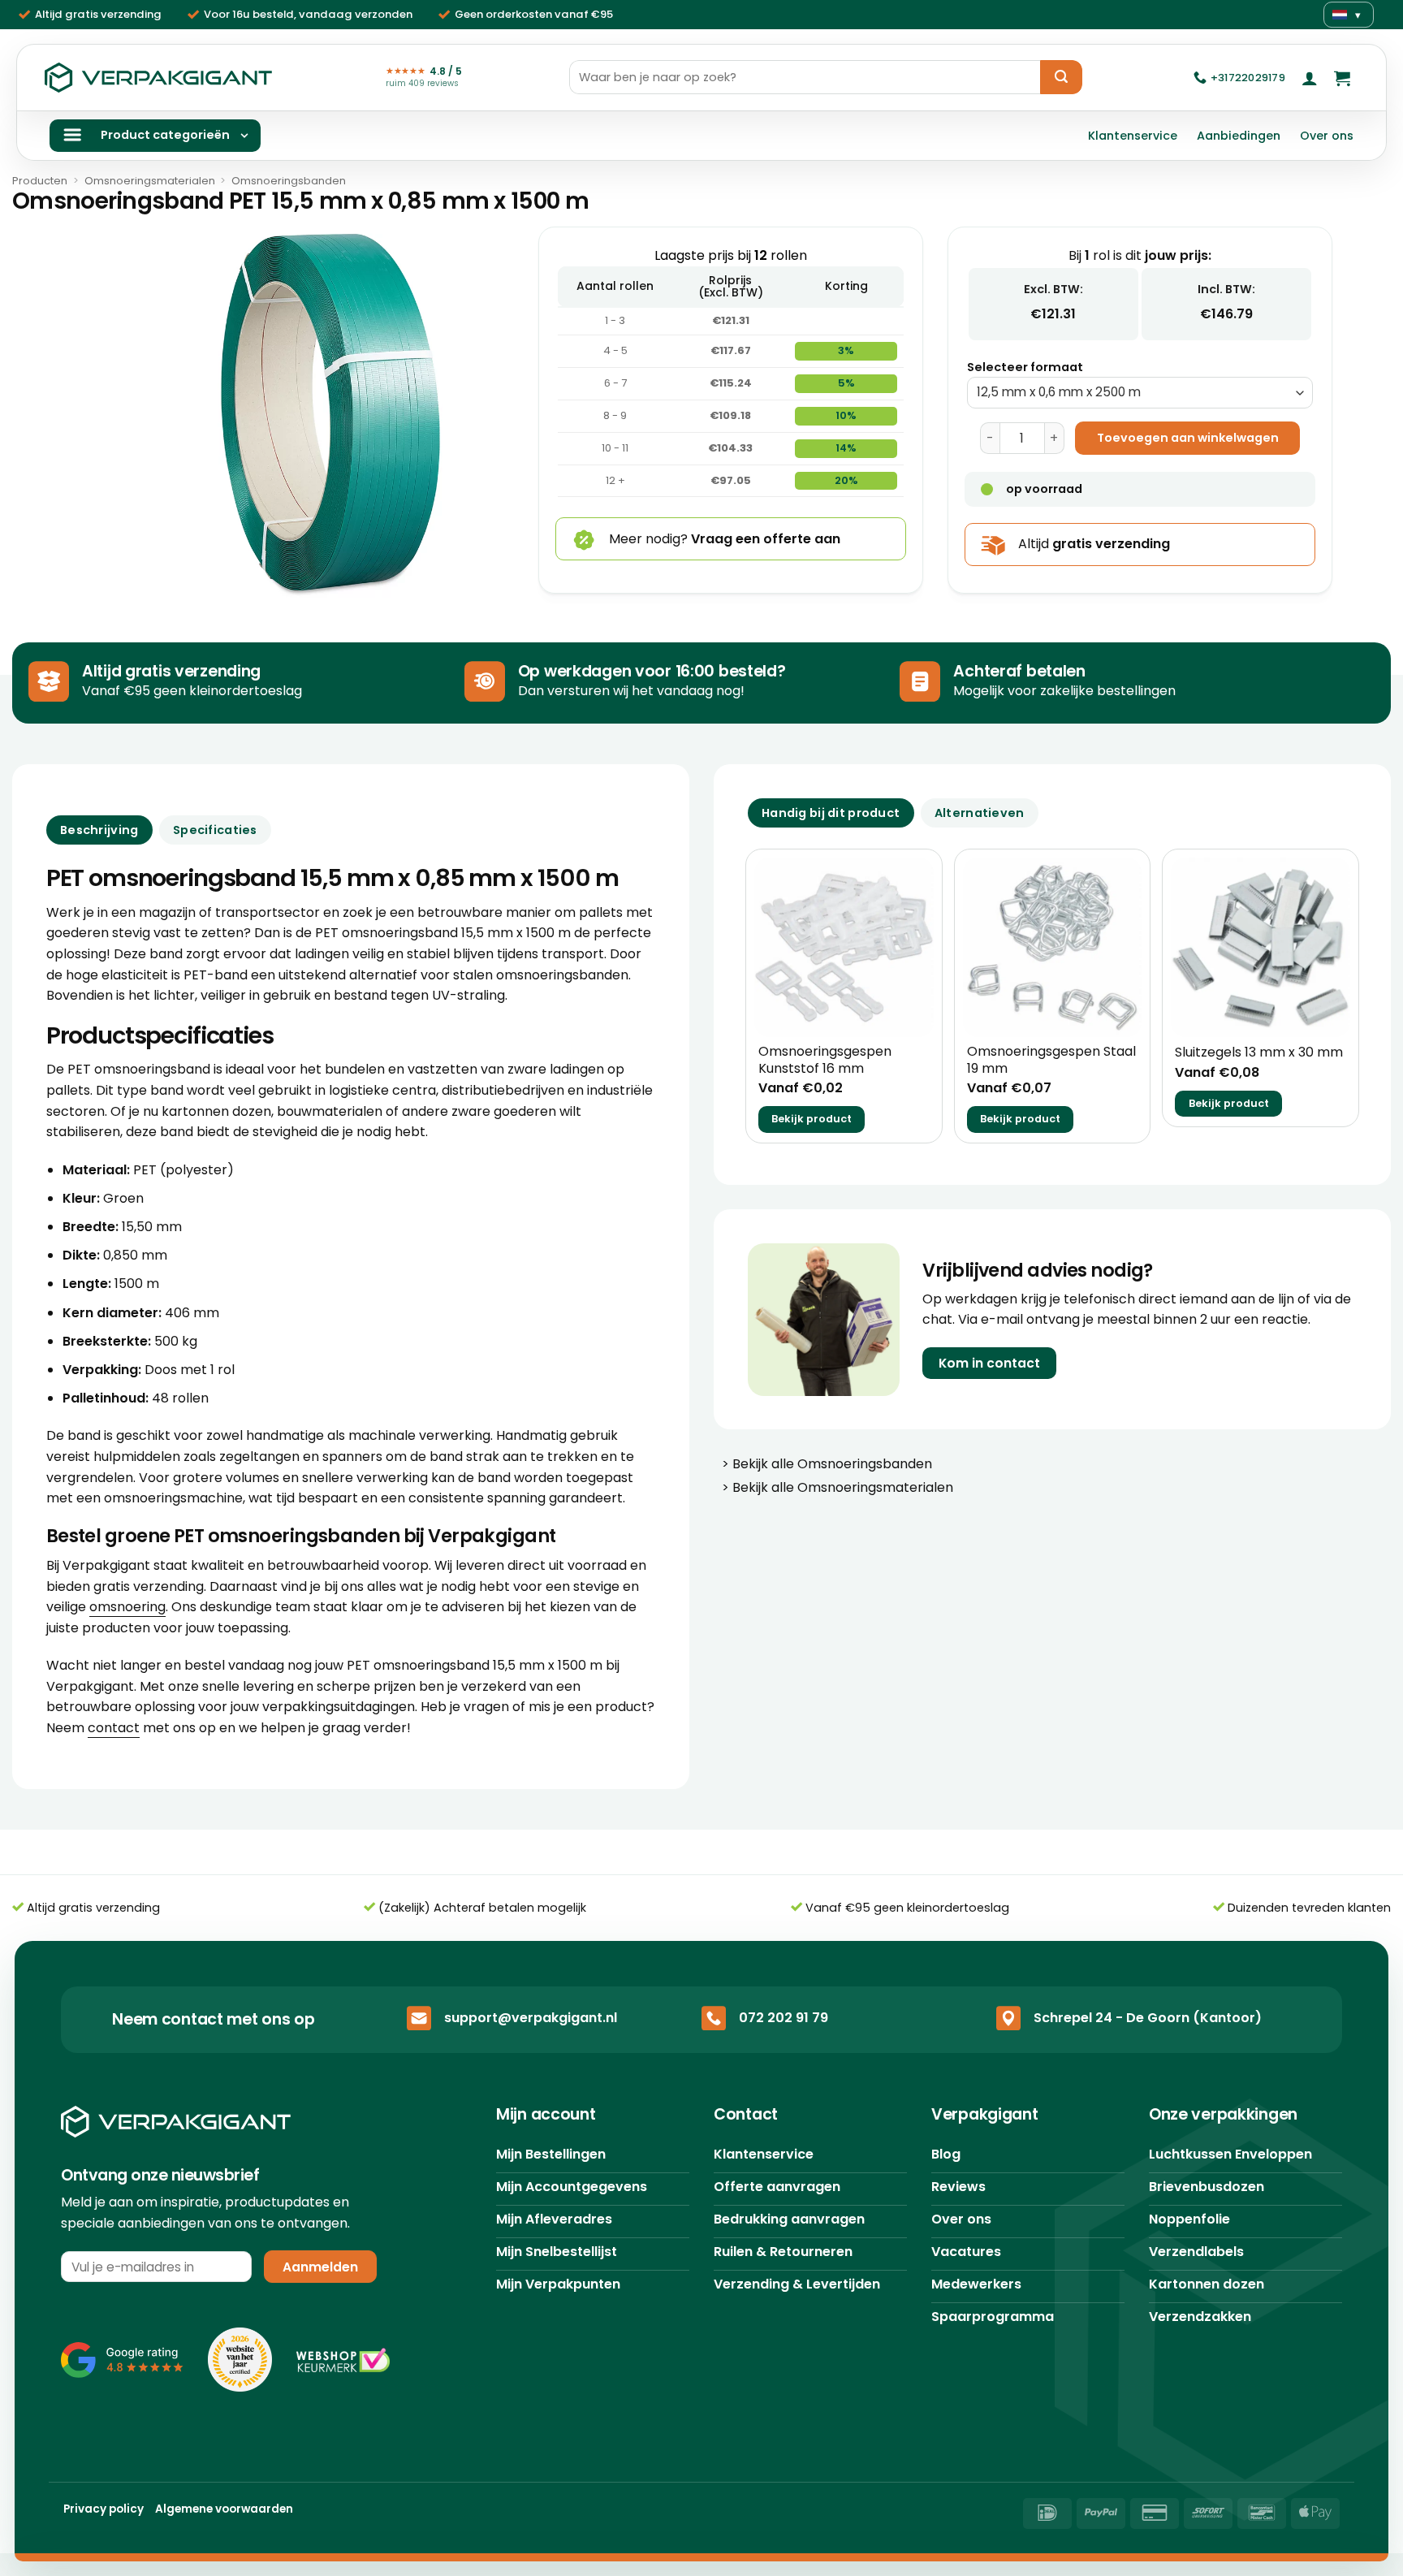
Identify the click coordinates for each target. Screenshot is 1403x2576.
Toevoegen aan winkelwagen (1188, 438)
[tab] (831, 813)
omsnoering (127, 1607)
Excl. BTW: (1053, 289)
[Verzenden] (1061, 77)
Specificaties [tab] (215, 830)
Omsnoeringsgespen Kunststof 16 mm (825, 1061)
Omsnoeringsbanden (289, 181)
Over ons (1327, 136)
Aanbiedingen (1239, 136)
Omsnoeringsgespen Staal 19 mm (1051, 1061)
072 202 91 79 (784, 2018)
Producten (40, 181)
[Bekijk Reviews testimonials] (122, 2360)
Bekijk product (812, 1119)
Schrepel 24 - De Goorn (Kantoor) (1148, 2018)
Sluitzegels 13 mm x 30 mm (1259, 1053)
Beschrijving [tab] (99, 830)
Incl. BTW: (1226, 289)
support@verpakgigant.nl (531, 2018)
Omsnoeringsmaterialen (150, 181)
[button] (1310, 78)
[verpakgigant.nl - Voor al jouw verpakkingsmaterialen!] (158, 78)
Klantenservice (1133, 136)
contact (114, 1728)
